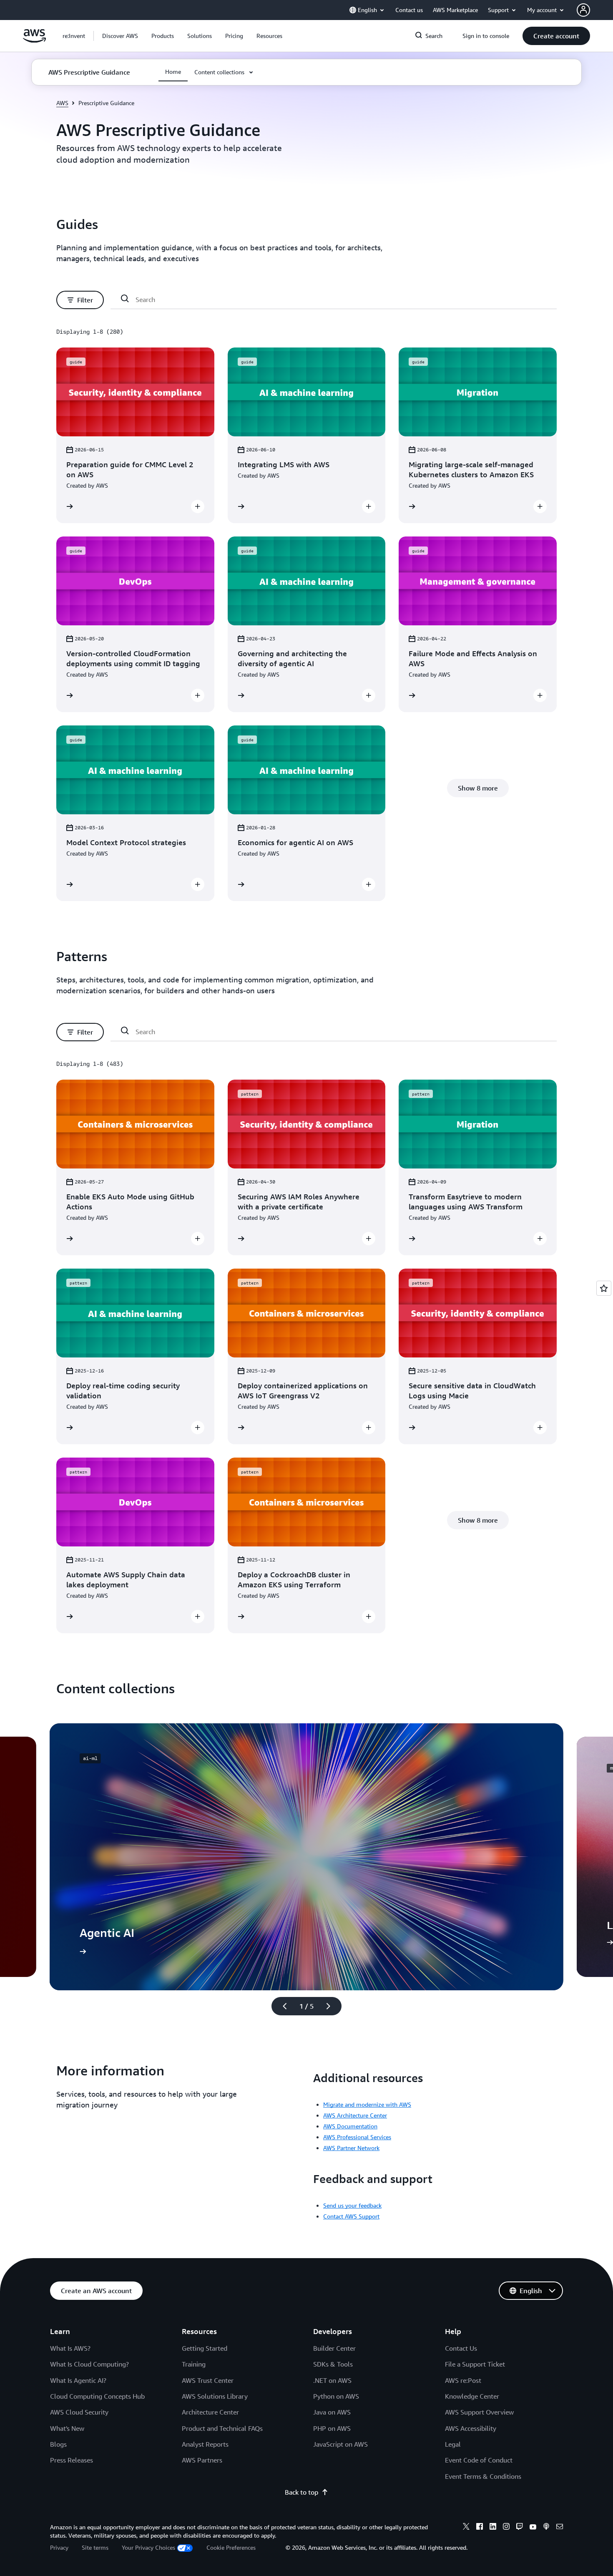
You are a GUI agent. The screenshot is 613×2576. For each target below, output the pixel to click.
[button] (120, 36)
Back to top (301, 2492)
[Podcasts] (546, 2528)
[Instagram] (506, 2528)
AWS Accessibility (471, 2428)
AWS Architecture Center (355, 2115)
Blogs (58, 2444)
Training (194, 2364)
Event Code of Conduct (479, 2460)
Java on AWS (332, 2412)
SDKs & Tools (333, 2364)
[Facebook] (480, 2528)
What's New (67, 2428)
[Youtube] (533, 2528)
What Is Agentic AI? (78, 2380)
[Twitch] (520, 2528)
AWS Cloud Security (79, 2412)
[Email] (560, 2528)
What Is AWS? (70, 2348)
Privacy (59, 2547)
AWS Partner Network (351, 2148)
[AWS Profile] (583, 10)
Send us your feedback (352, 2205)
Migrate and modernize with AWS (367, 2104)
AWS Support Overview (479, 2412)
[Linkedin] (493, 2528)
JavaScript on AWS (340, 2444)
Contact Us (461, 2348)
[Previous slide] (281, 2006)
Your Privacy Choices (148, 2547)
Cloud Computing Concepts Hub (97, 2396)
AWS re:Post (463, 2380)
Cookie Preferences (231, 2547)
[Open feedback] (604, 1288)
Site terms (95, 2547)
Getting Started (205, 2348)
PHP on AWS (332, 2428)
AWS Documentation (350, 2126)
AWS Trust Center (208, 2380)
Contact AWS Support (351, 2216)
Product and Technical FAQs (222, 2428)
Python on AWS (336, 2396)
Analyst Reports (205, 2444)
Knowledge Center (472, 2396)
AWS (62, 103)
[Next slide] (332, 2006)
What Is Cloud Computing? (89, 2364)
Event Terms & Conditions (483, 2476)
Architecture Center (210, 2412)
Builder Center (334, 2348)
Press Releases (72, 2460)
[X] (466, 2528)
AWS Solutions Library (215, 2396)
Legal (453, 2444)
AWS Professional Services (357, 2137)
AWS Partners (202, 2460)
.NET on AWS (332, 2380)
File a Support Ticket (475, 2364)
